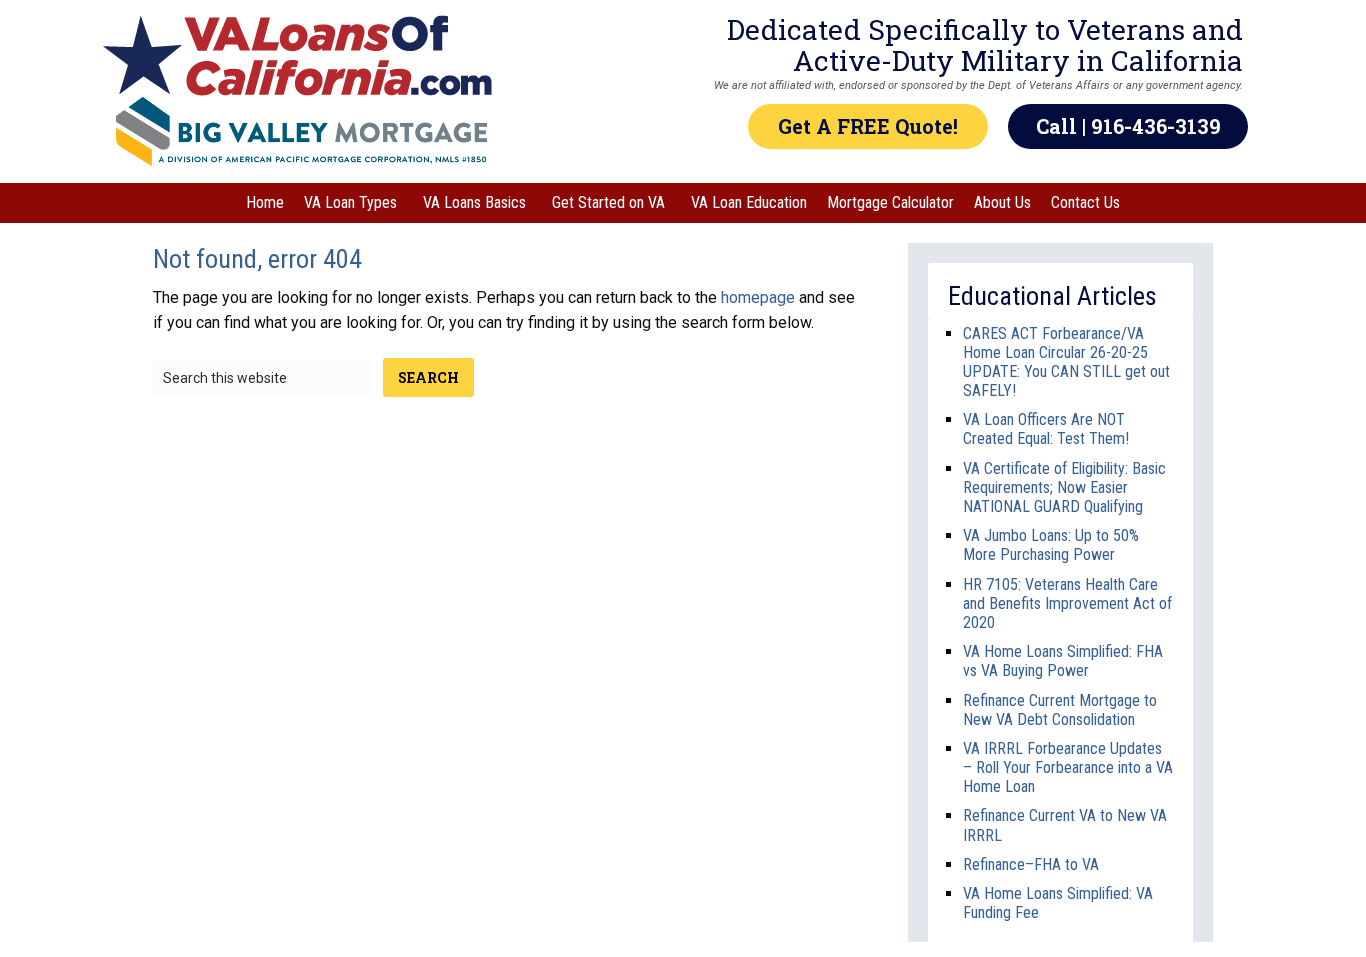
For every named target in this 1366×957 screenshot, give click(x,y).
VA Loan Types (350, 202)
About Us (1002, 202)
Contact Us (1085, 202)
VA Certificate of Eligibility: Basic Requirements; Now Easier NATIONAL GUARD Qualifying (1064, 487)
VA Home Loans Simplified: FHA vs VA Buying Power (1063, 661)
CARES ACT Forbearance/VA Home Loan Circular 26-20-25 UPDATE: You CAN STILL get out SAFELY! (1066, 362)
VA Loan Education (749, 202)
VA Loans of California (302, 56)
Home (265, 202)
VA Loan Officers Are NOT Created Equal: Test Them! (1046, 429)
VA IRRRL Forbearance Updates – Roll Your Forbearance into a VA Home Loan (1068, 767)
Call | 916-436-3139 (1128, 126)
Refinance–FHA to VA (1031, 864)
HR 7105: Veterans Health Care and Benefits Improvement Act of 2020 (1067, 603)
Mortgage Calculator (890, 202)
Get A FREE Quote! (868, 126)
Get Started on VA (608, 202)
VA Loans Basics (474, 202)
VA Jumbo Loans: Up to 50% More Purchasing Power (1051, 545)
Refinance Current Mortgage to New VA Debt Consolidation (1060, 710)
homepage (758, 297)
